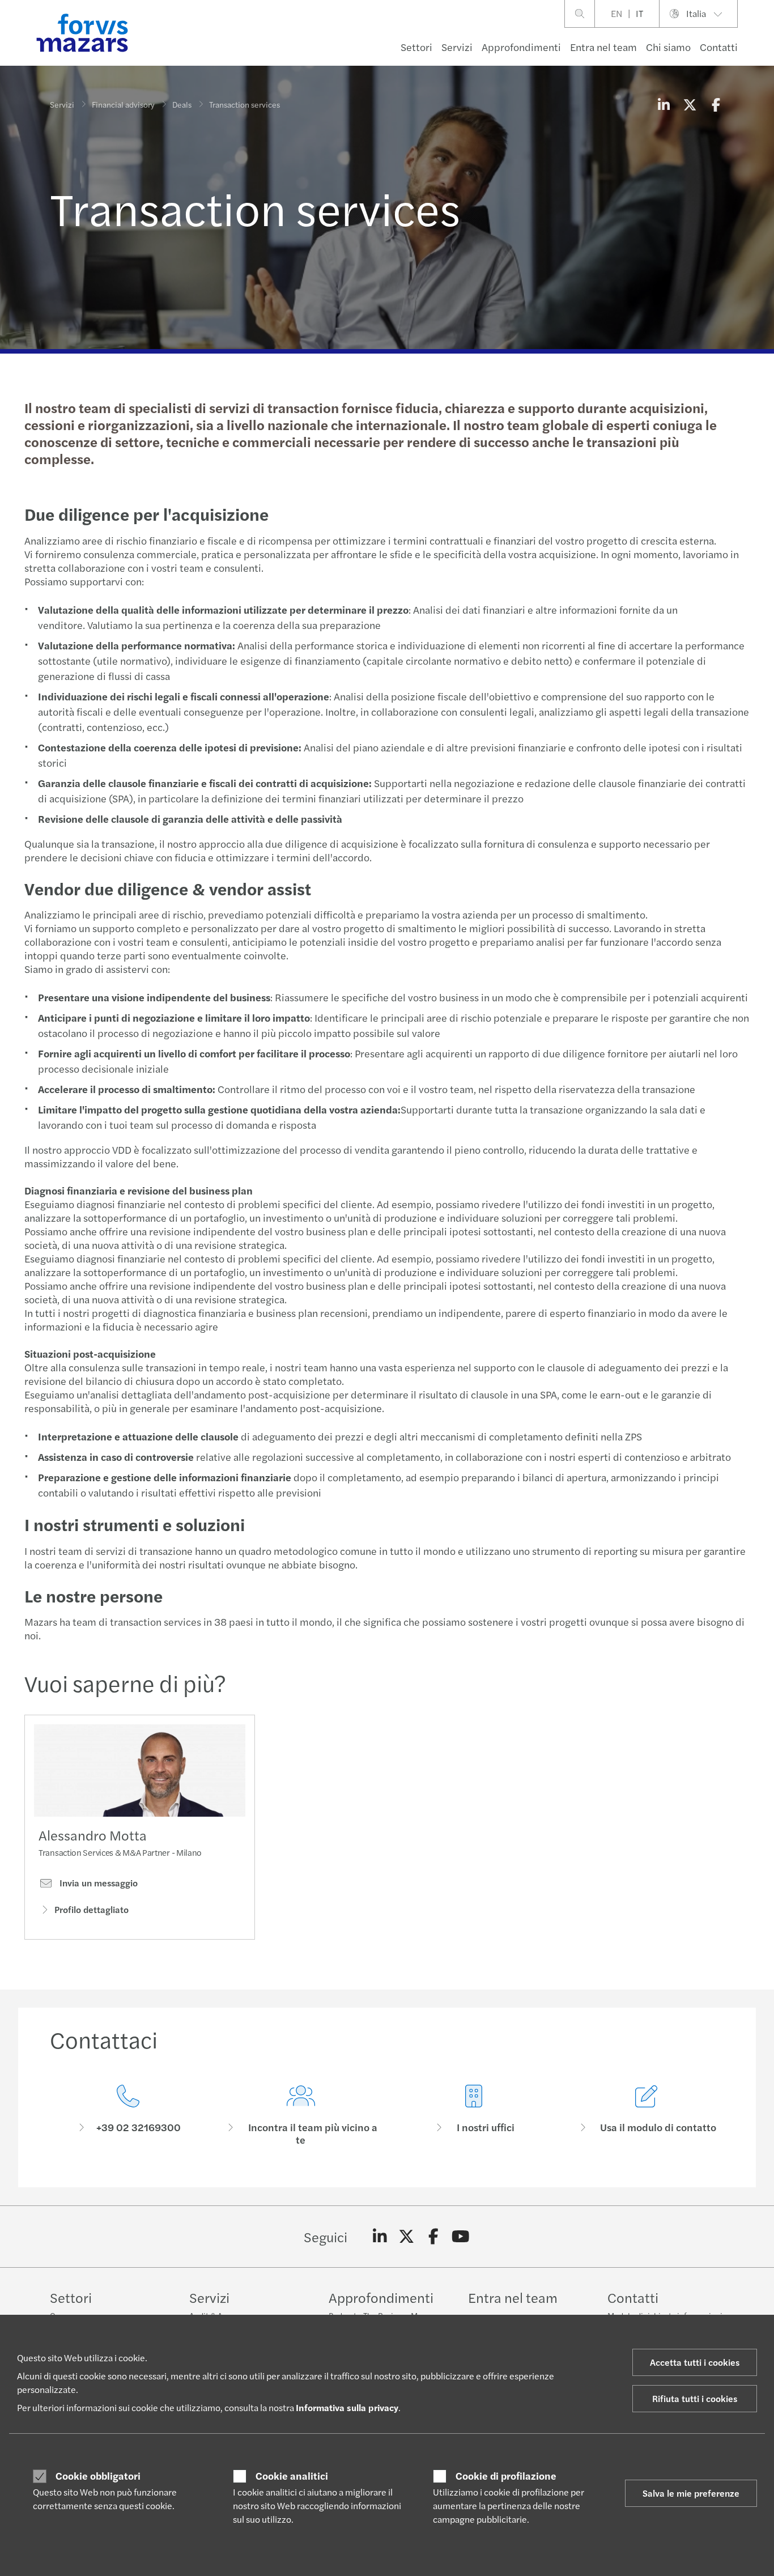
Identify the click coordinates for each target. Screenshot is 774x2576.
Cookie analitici (292, 2476)
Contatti (719, 47)
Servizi (457, 47)
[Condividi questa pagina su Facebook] (716, 104)
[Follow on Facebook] (434, 2237)
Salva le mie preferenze (691, 2493)
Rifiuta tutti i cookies (695, 2398)
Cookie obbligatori (98, 2476)
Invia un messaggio (97, 1883)
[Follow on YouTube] (460, 2237)
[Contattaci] (128, 2116)
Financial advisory (123, 104)
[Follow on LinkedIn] (380, 2237)
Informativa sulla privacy (347, 2407)
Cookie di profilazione (506, 2476)
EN (616, 13)
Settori (416, 47)
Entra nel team (603, 47)
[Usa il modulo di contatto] (646, 2116)
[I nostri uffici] (473, 2116)
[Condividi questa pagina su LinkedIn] (664, 104)
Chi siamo (668, 47)
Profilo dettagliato (92, 1909)
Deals (182, 104)
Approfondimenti (521, 47)
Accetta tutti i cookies (695, 2362)
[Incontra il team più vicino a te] (301, 2116)
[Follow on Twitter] (407, 2237)
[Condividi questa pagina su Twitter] (690, 104)
